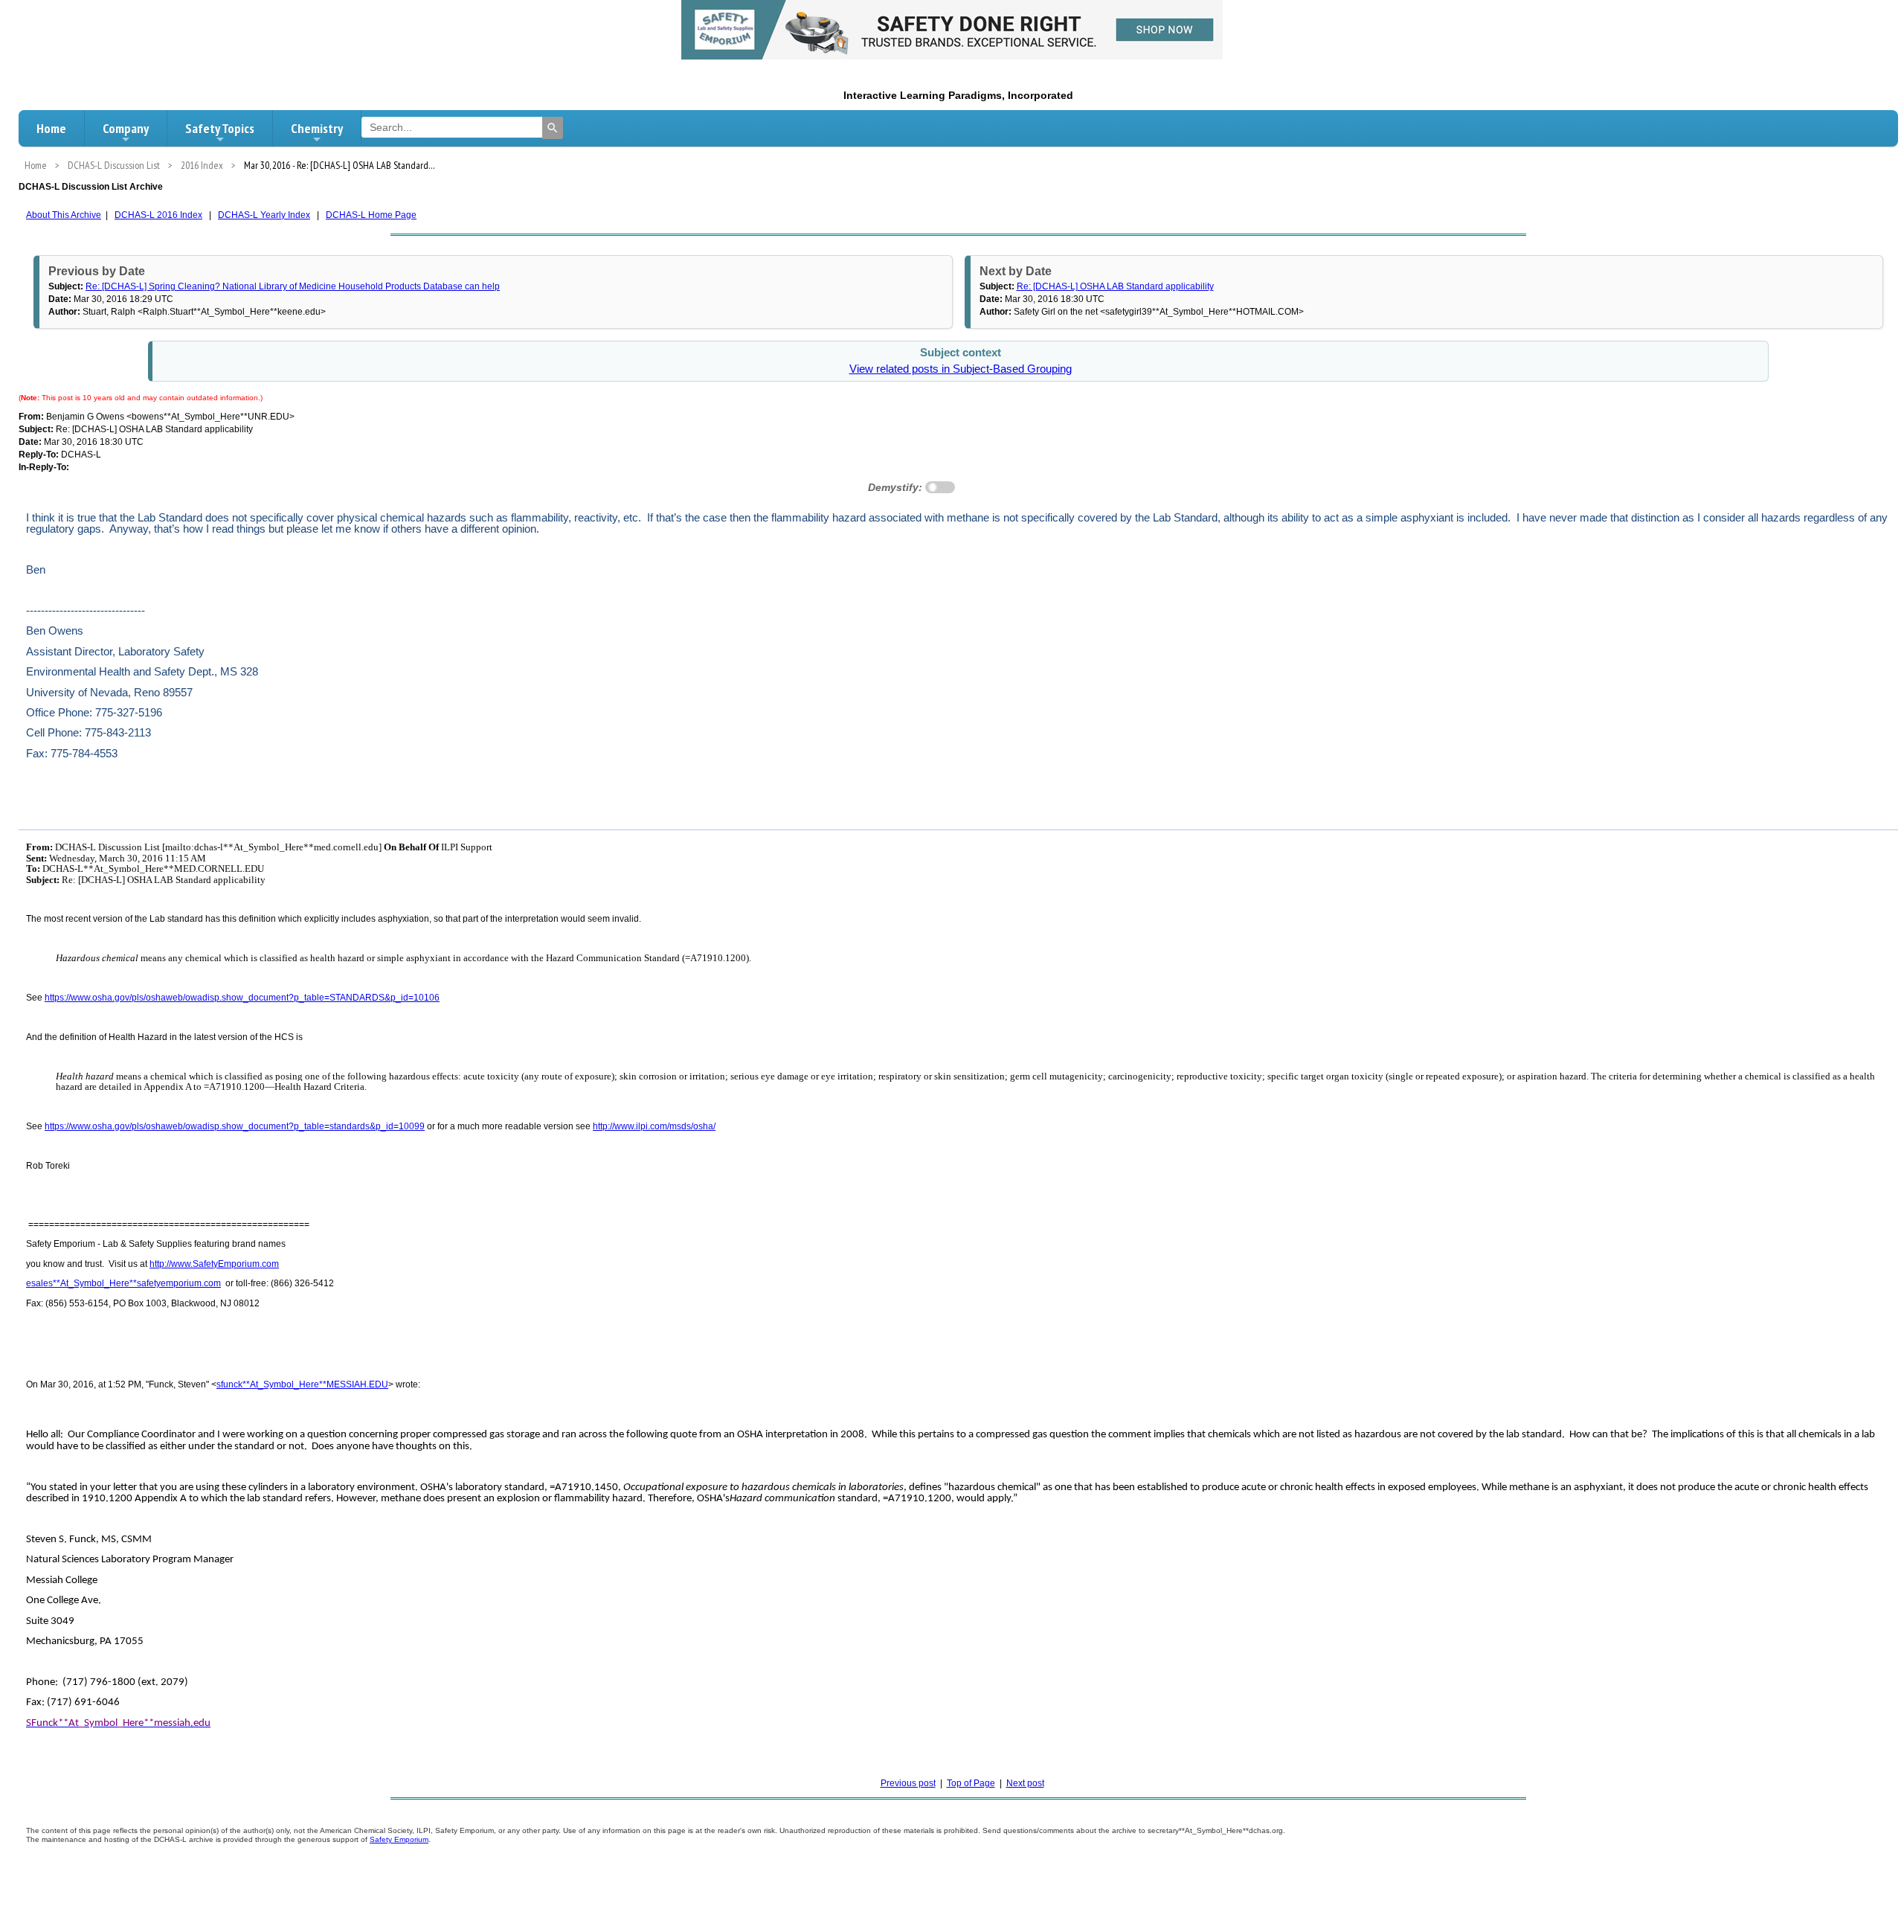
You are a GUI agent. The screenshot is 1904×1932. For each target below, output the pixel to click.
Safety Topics (220, 128)
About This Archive (64, 215)
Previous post (908, 1783)
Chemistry (317, 128)
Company (126, 128)
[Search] (553, 128)
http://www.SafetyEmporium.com (214, 1264)
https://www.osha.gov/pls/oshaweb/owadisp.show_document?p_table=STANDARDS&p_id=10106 (242, 998)
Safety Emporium (399, 1839)
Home (51, 128)
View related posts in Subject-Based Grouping (961, 369)
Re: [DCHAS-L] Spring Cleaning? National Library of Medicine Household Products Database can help (293, 286)
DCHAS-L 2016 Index (158, 215)
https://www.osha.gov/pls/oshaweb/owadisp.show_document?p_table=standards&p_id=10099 (235, 1126)
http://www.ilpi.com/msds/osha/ (654, 1126)
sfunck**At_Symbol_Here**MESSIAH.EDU (302, 1384)
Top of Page (971, 1783)
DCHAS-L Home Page (371, 215)
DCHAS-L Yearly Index (264, 215)
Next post (1025, 1783)
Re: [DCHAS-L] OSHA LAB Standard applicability (1115, 286)
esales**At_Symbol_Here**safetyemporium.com (123, 1283)
